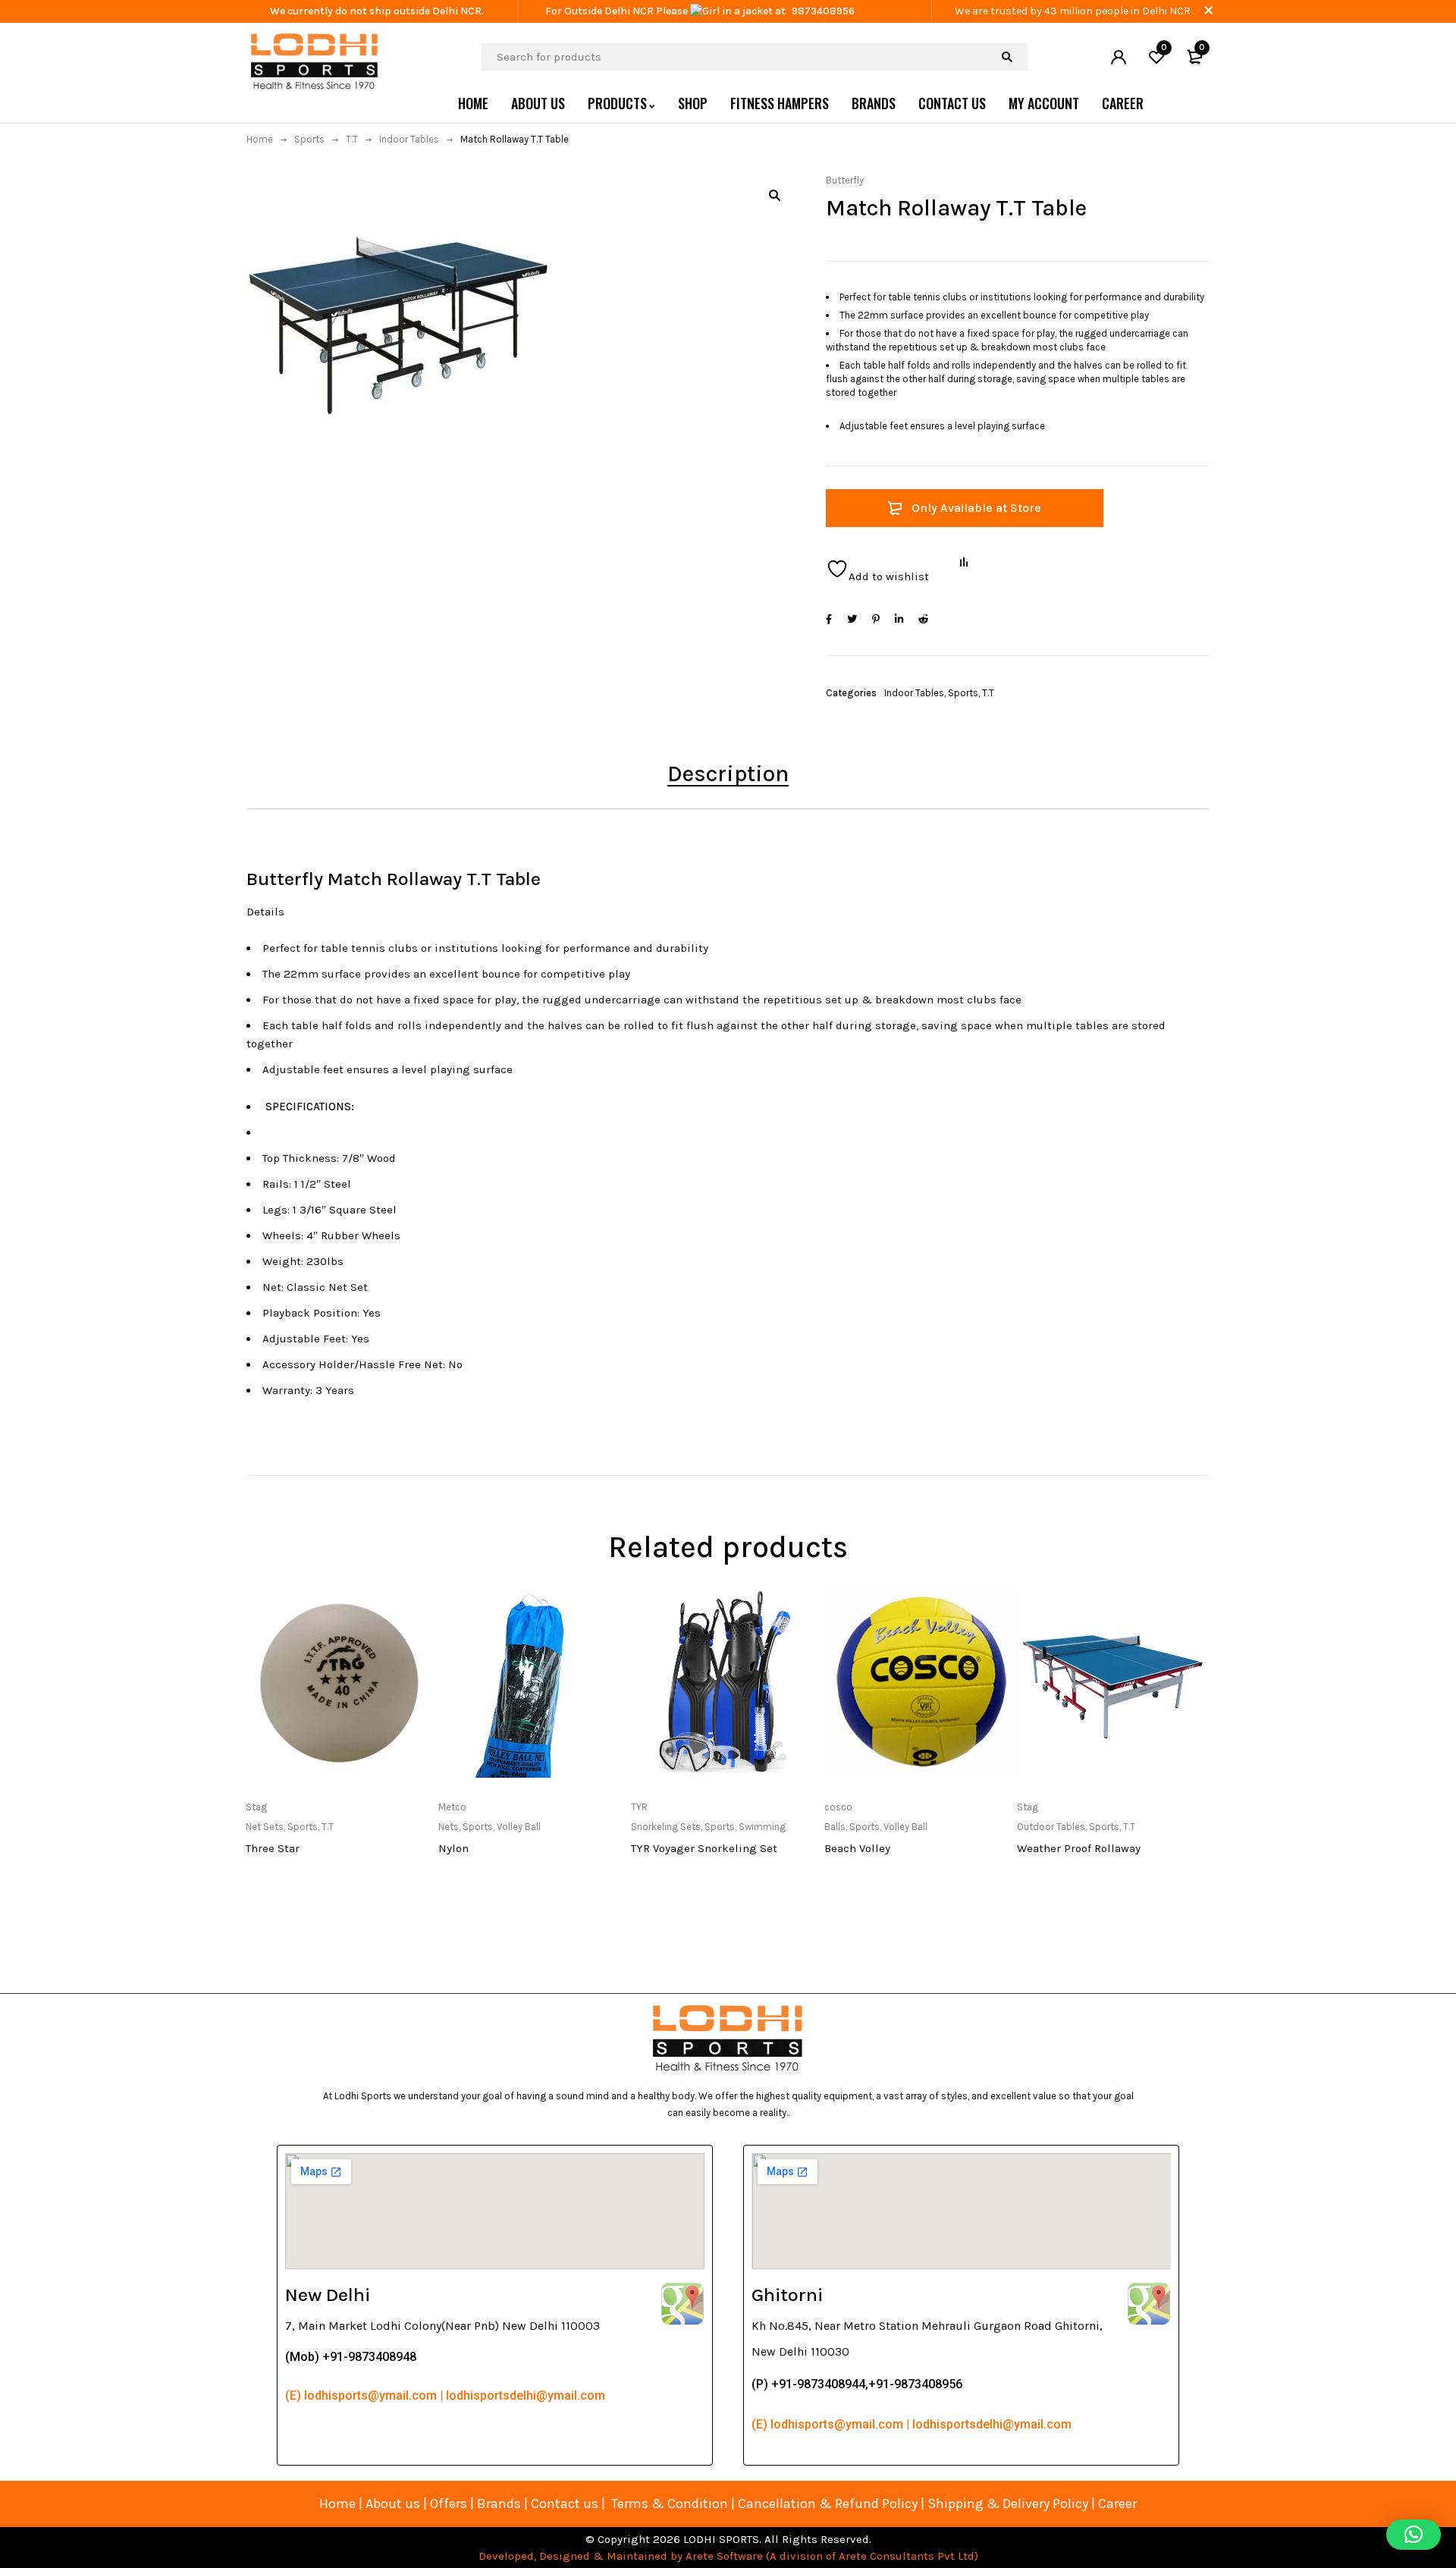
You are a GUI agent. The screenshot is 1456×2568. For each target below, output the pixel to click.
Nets (449, 1827)
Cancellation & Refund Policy (828, 2504)
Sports (309, 139)
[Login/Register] (1119, 57)
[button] (774, 195)
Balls (835, 1827)
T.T (352, 139)
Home (260, 139)
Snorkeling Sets (666, 1827)
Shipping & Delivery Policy (1008, 2504)
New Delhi (328, 2295)
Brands (500, 2504)
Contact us (565, 2504)
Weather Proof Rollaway (1079, 1848)
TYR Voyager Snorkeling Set (704, 1848)
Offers (449, 2504)
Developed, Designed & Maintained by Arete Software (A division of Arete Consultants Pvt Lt (723, 2556)
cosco (838, 1807)
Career (1117, 2504)
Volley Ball (519, 1827)
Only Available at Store (976, 508)
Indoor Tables (409, 139)
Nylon (453, 1848)
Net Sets (265, 1827)
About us (393, 2504)
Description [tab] (728, 774)
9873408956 (823, 11)
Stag (256, 1807)
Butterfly (845, 180)
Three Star (273, 1848)
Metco (452, 1807)
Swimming (762, 1827)
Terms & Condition (670, 2504)
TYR (639, 1807)
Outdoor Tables (1051, 1827)
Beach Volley (857, 1848)
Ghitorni (787, 2295)
